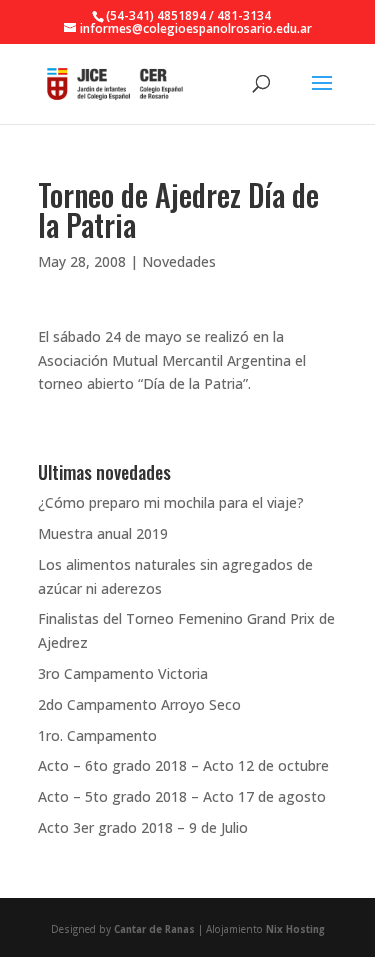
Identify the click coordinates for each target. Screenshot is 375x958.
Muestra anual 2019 (103, 533)
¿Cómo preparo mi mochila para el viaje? (171, 502)
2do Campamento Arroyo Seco (139, 704)
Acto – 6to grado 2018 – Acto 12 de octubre (183, 765)
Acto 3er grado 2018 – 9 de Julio (143, 827)
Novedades (179, 261)
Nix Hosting (295, 929)
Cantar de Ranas (154, 929)
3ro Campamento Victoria (123, 673)
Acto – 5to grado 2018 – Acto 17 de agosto (182, 796)
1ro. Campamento (97, 735)
